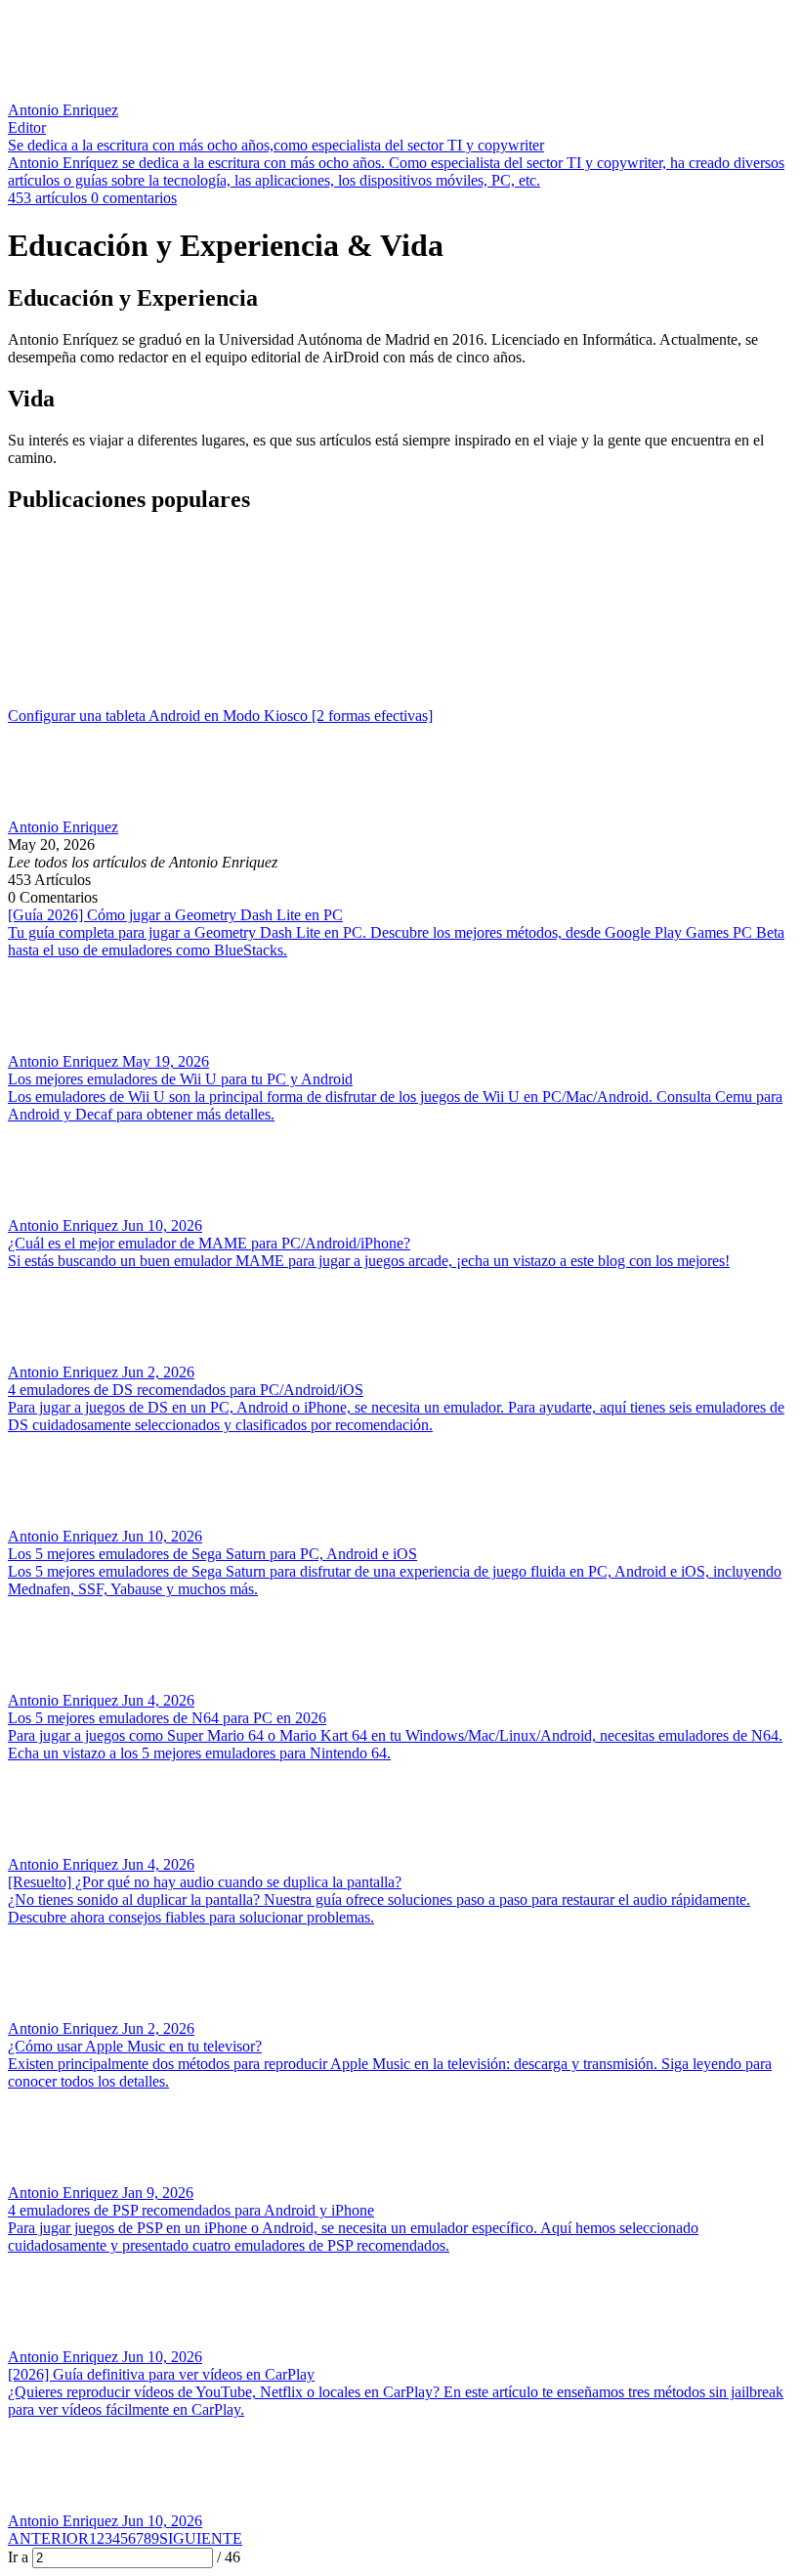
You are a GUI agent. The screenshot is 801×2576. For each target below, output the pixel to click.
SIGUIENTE (201, 2538)
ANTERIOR (48, 2538)
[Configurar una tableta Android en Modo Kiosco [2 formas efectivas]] (400, 619)
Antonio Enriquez (63, 827)
